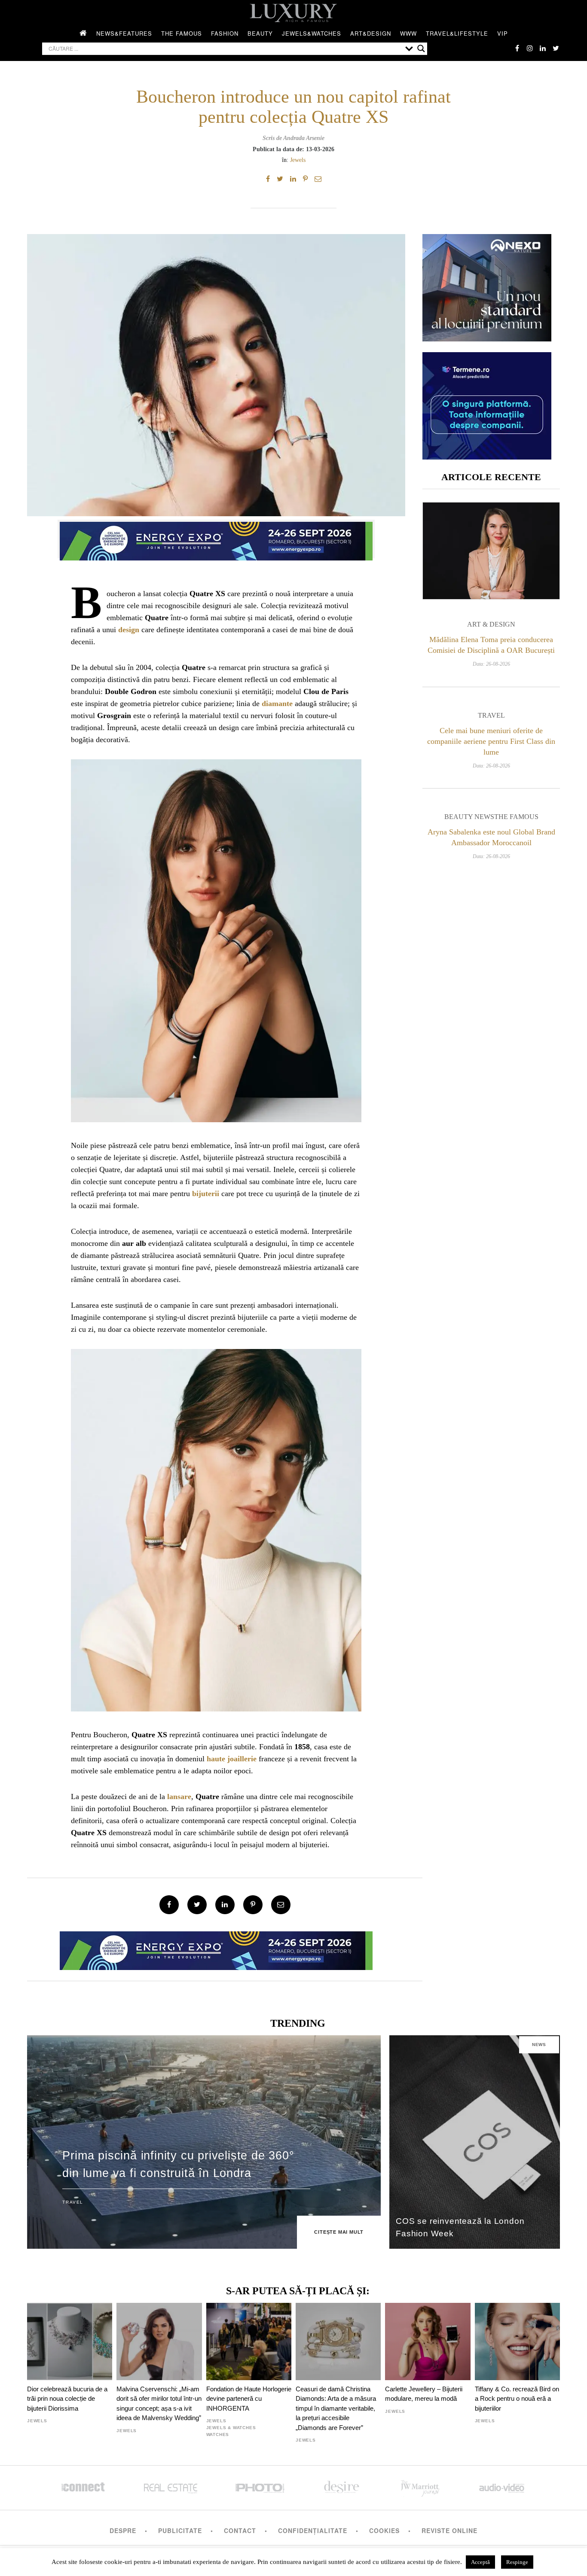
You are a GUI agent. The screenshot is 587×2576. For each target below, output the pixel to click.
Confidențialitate (313, 2530)
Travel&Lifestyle (457, 33)
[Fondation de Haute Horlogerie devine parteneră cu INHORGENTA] (249, 2342)
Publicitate (180, 2530)
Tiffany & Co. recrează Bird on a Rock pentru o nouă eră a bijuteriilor (517, 2399)
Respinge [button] (517, 2562)
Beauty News (469, 817)
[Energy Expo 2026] (216, 539)
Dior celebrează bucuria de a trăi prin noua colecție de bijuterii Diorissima (67, 2399)
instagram (530, 48)
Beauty (260, 33)
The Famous (182, 33)
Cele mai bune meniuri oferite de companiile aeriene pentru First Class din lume (491, 741)
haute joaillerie (232, 1759)
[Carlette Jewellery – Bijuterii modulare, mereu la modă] (428, 2342)
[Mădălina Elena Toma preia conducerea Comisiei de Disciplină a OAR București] (491, 551)
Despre (123, 2530)
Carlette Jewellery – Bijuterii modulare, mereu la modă (424, 2394)
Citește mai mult (339, 2232)
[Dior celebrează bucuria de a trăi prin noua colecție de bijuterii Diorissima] (70, 2342)
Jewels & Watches (231, 2428)
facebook (517, 48)
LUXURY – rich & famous (293, 13)
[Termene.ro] (487, 456)
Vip (503, 33)
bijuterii (206, 1194)
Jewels (298, 160)
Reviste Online (449, 2530)
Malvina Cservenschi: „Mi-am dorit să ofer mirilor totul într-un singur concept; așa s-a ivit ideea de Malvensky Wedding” (159, 2403)
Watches (218, 2434)
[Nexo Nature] (487, 338)
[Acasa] (83, 33)
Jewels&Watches (312, 33)
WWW (408, 33)
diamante (277, 703)
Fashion (225, 33)
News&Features (124, 33)
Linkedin (543, 48)
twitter (556, 48)
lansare (179, 1797)
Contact (240, 2530)
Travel (491, 715)
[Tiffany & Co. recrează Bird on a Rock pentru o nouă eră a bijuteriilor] (517, 2342)
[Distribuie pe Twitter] (280, 179)
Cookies (384, 2530)
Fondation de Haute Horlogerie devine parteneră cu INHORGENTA (249, 2399)
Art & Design (491, 624)
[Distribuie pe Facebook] (268, 179)
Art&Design (371, 33)
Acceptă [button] (480, 2562)
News (539, 2045)
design (129, 630)
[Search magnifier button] (421, 49)
